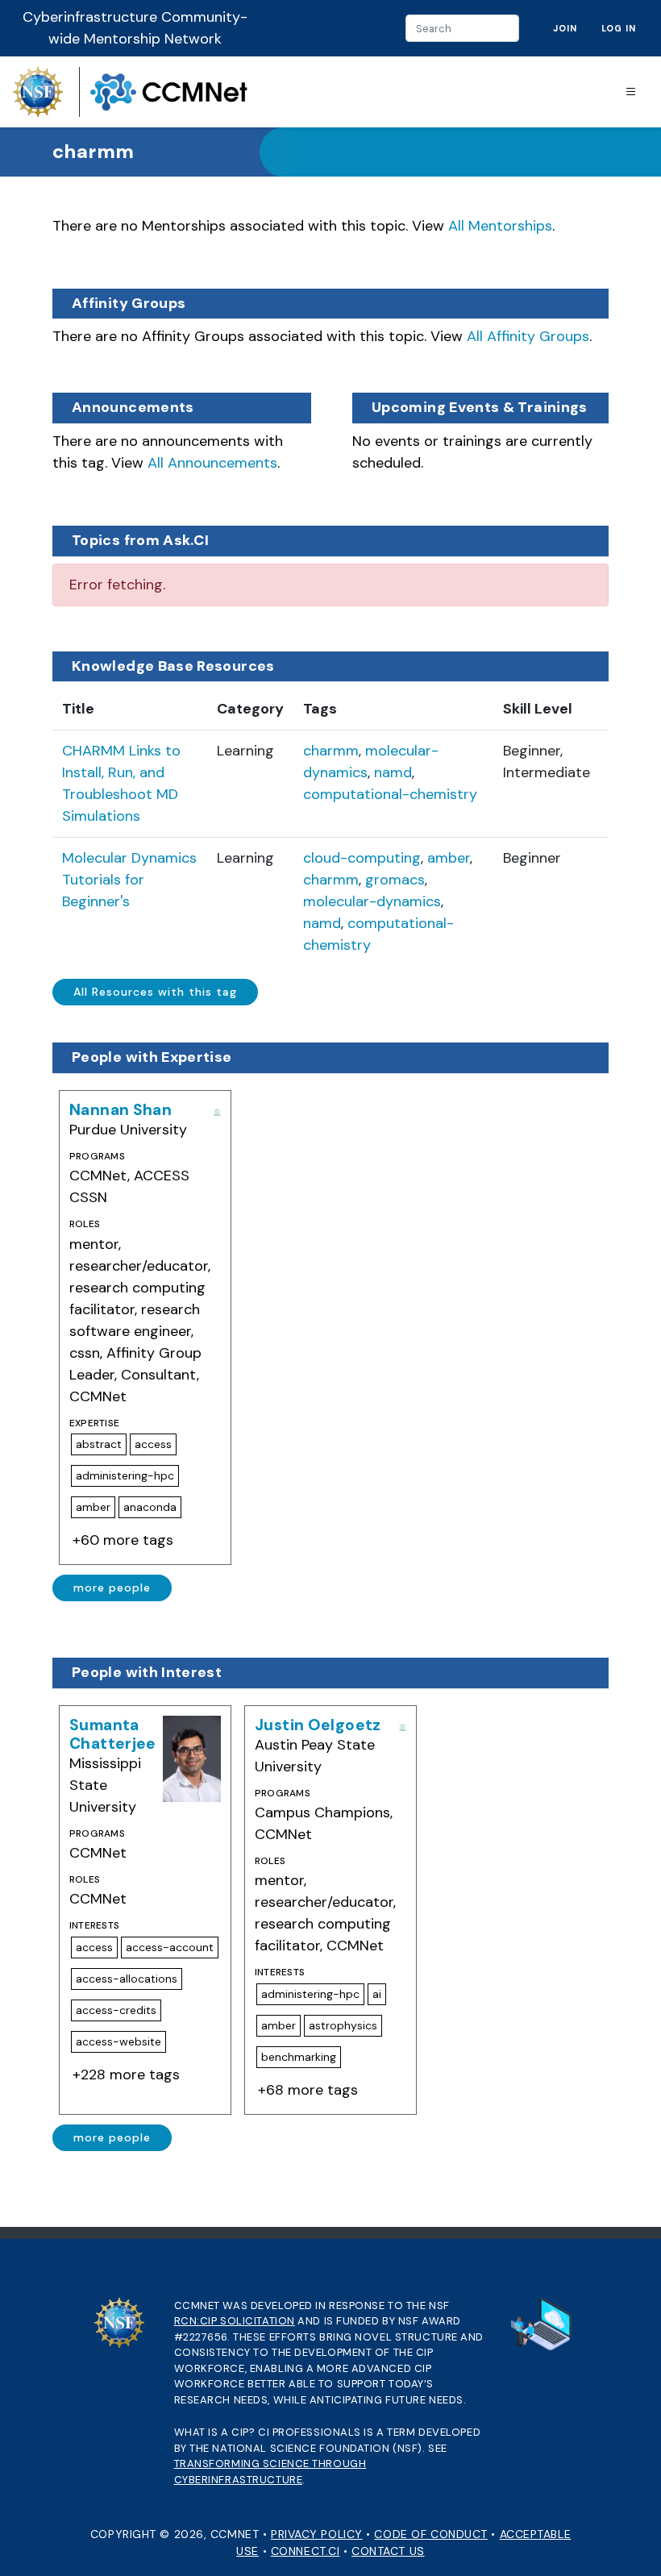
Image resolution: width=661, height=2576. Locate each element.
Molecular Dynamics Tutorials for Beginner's (129, 880)
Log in (619, 28)
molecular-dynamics (372, 901)
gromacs (395, 880)
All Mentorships (500, 226)
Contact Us (388, 2551)
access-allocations (127, 1979)
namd (393, 772)
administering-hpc (125, 1475)
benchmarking (299, 2057)
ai (377, 1994)
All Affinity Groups (528, 336)
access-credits (116, 2010)
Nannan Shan (121, 1110)
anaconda (150, 1507)
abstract (99, 1444)
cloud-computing (362, 858)
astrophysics (343, 2025)
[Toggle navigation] (631, 92)
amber (449, 858)
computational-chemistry (390, 794)
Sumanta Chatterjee (113, 1734)
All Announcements (212, 463)
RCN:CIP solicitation (235, 2321)
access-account (170, 1947)
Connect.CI (306, 2551)
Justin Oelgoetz (318, 1725)
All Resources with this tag (155, 992)
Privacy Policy (317, 2534)
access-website (118, 2041)
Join (565, 28)
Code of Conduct (430, 2534)
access (153, 1444)
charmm (331, 751)
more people (112, 1588)
